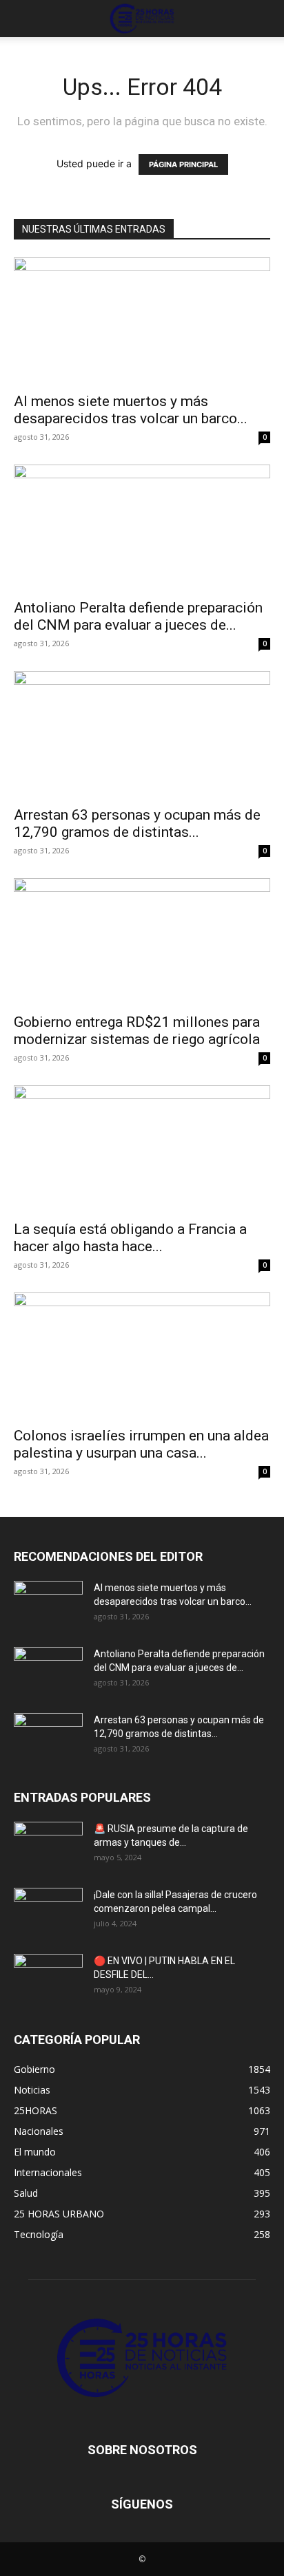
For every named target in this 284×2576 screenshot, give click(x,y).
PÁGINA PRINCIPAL (183, 164)
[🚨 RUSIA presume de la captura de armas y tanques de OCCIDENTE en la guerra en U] (48, 1846)
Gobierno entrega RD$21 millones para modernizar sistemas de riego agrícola (137, 1031)
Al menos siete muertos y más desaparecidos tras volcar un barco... (131, 410)
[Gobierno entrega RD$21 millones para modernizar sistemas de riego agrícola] (142, 941)
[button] (23, 19)
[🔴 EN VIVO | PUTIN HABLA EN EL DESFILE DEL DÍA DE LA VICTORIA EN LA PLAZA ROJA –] (48, 1978)
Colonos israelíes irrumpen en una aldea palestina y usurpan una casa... (141, 1444)
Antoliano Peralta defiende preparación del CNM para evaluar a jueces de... (138, 616)
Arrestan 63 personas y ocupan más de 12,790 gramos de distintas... (137, 823)
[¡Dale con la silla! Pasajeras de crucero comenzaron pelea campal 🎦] (48, 1912)
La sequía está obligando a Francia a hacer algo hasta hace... (130, 1238)
